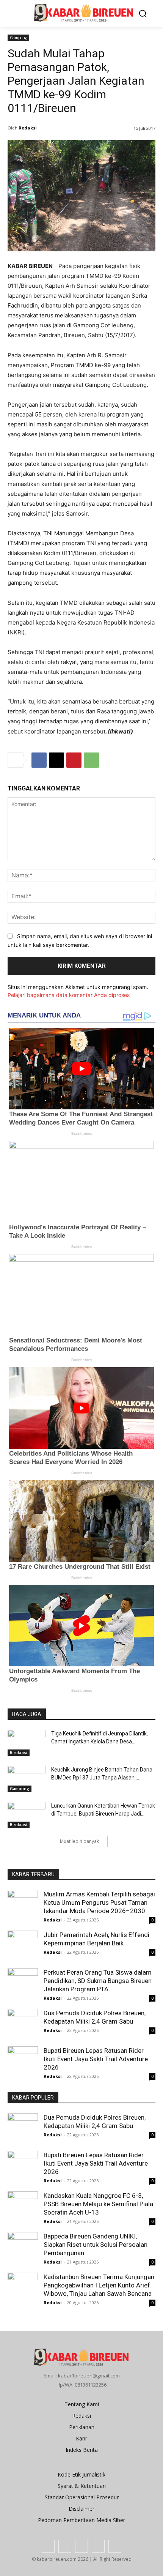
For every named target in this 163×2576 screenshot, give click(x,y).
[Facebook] (39, 760)
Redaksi (28, 128)
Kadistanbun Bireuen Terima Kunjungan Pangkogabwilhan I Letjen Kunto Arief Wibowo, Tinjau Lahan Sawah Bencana (99, 2285)
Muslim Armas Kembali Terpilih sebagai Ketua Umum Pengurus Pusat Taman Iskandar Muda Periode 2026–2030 (99, 1902)
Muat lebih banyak (79, 1841)
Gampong (18, 38)
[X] (56, 760)
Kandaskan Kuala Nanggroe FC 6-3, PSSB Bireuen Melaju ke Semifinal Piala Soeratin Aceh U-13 (98, 2204)
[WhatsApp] (91, 760)
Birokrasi (19, 1753)
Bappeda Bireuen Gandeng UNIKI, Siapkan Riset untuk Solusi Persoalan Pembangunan (96, 2245)
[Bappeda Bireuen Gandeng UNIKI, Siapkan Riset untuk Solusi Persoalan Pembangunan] (23, 2243)
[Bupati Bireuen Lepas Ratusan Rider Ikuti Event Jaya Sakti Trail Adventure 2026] (23, 2062)
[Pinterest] (74, 760)
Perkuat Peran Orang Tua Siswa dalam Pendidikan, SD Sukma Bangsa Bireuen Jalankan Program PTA (98, 1981)
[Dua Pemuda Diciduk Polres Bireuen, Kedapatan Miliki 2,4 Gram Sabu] (23, 2024)
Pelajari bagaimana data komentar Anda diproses (69, 995)
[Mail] (81, 2546)
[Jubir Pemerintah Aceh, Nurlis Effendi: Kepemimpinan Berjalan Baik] (23, 1946)
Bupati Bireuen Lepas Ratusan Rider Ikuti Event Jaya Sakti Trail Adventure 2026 (96, 2059)
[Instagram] (65, 2546)
